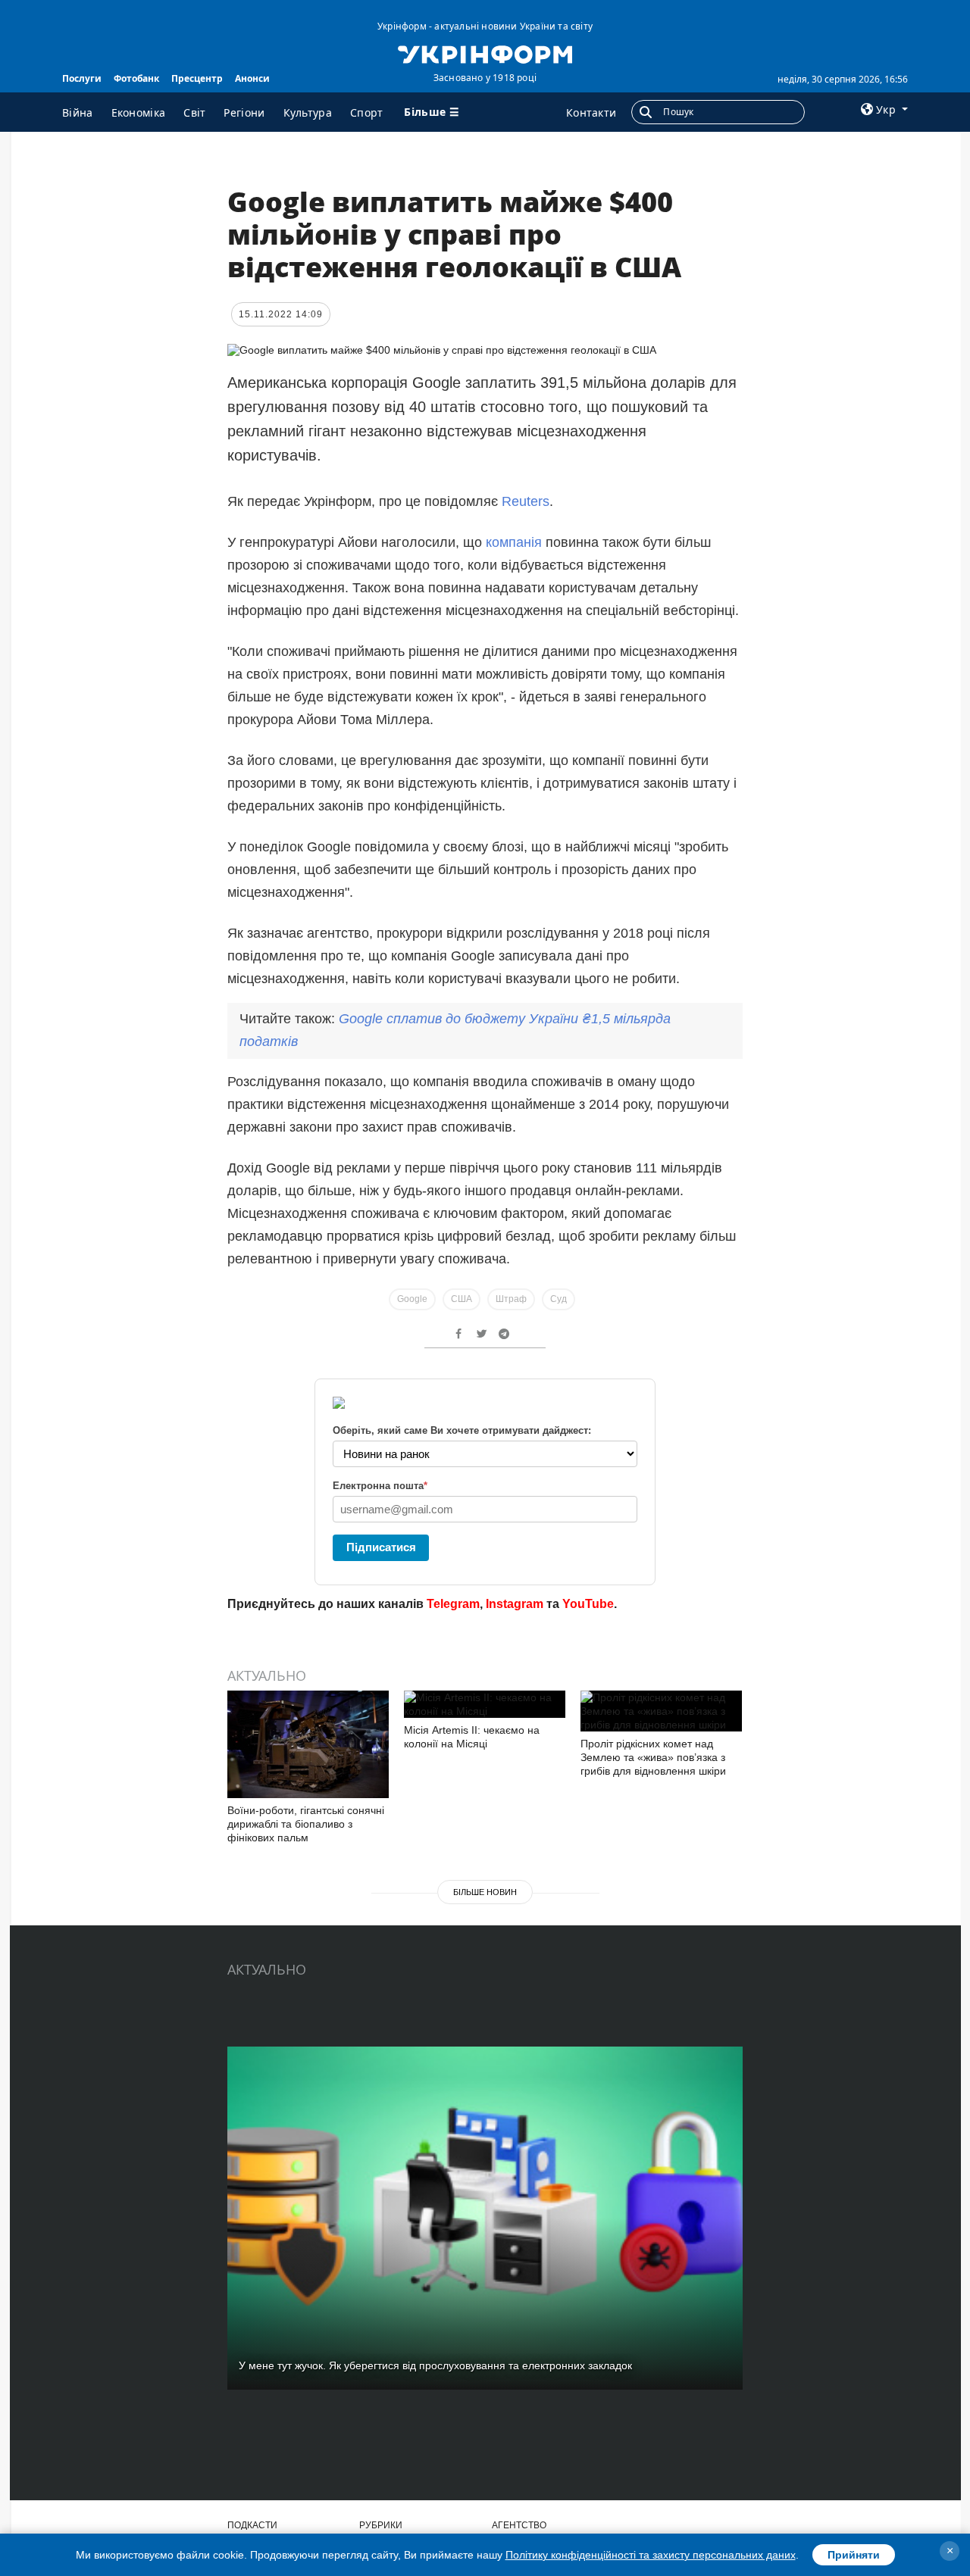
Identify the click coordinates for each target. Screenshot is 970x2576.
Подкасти (252, 2525)
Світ (194, 112)
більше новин (485, 1892)
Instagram (515, 1604)
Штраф (511, 1299)
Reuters (526, 501)
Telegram (453, 1604)
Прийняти (854, 2555)
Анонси (252, 78)
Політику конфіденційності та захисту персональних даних (651, 2555)
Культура (308, 112)
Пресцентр (197, 78)
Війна (78, 112)
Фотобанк (136, 78)
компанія (514, 542)
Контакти (591, 112)
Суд (559, 1299)
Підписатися (381, 1547)
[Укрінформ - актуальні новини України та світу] (485, 53)
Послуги (82, 78)
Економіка (139, 112)
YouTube (588, 1604)
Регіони (244, 112)
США (462, 1299)
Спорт (367, 112)
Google (412, 1299)
